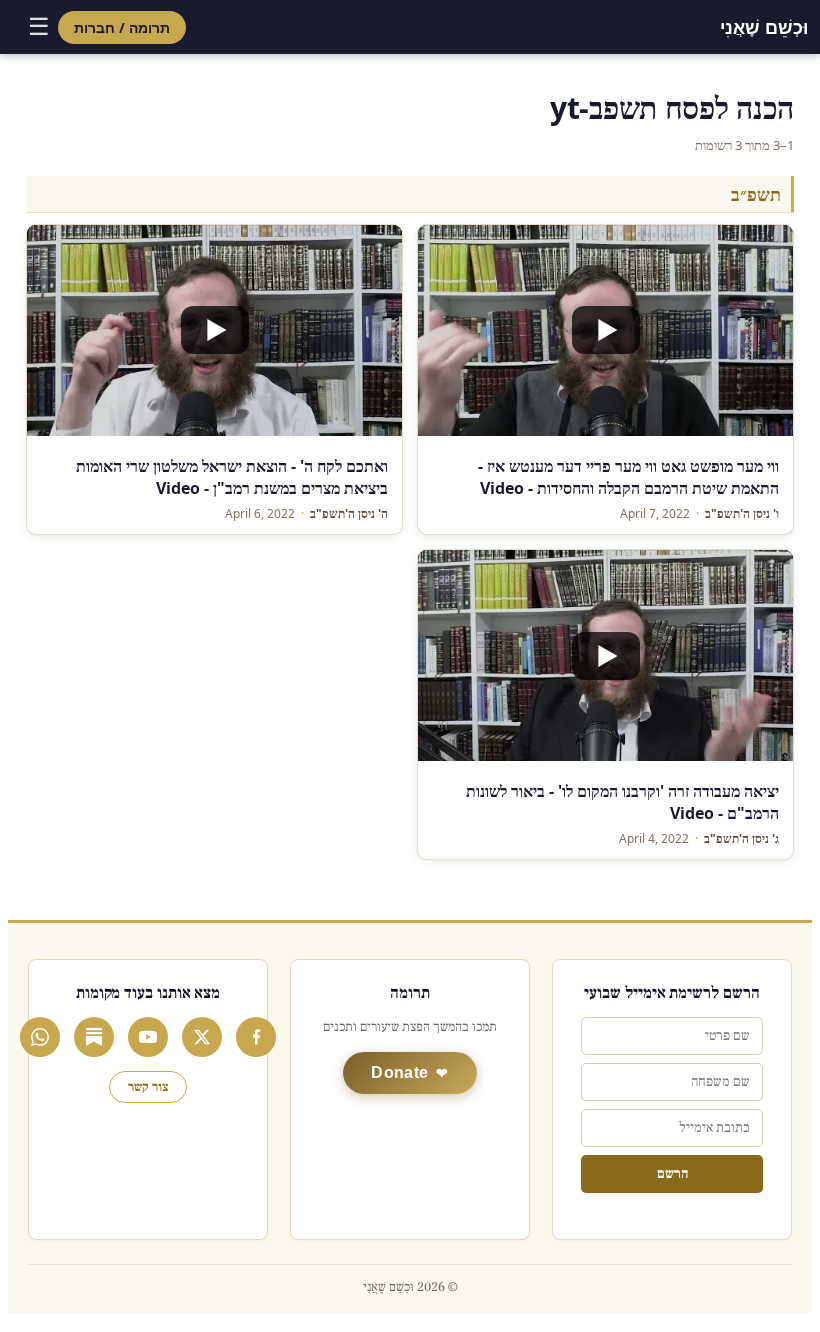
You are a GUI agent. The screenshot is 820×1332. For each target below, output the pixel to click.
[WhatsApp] (40, 1037)
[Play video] (605, 330)
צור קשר (148, 1087)
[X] (202, 1037)
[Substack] (94, 1037)
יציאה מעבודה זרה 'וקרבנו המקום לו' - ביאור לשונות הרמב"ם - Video (622, 802)
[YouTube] (148, 1037)
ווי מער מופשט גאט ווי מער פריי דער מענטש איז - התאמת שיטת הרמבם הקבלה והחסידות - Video (628, 477)
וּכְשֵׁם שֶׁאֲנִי (764, 27)
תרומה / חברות (122, 27)
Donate (399, 1072)
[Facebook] (256, 1037)
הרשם (672, 1174)
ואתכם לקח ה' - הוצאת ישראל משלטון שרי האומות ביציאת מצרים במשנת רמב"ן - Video (232, 477)
